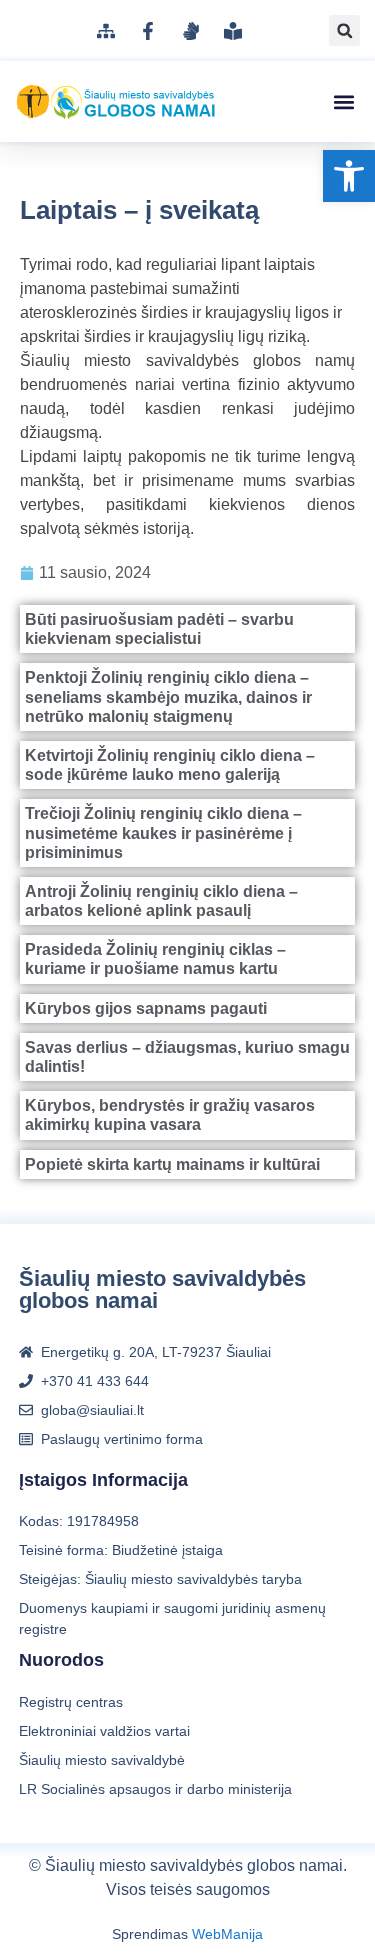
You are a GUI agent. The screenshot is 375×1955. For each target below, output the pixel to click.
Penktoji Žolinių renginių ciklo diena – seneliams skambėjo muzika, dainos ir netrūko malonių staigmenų (168, 696)
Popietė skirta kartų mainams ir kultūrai (172, 1164)
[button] (349, 176)
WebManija (227, 1934)
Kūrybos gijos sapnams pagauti (146, 1008)
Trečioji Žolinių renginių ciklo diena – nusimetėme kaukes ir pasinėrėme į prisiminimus (163, 832)
